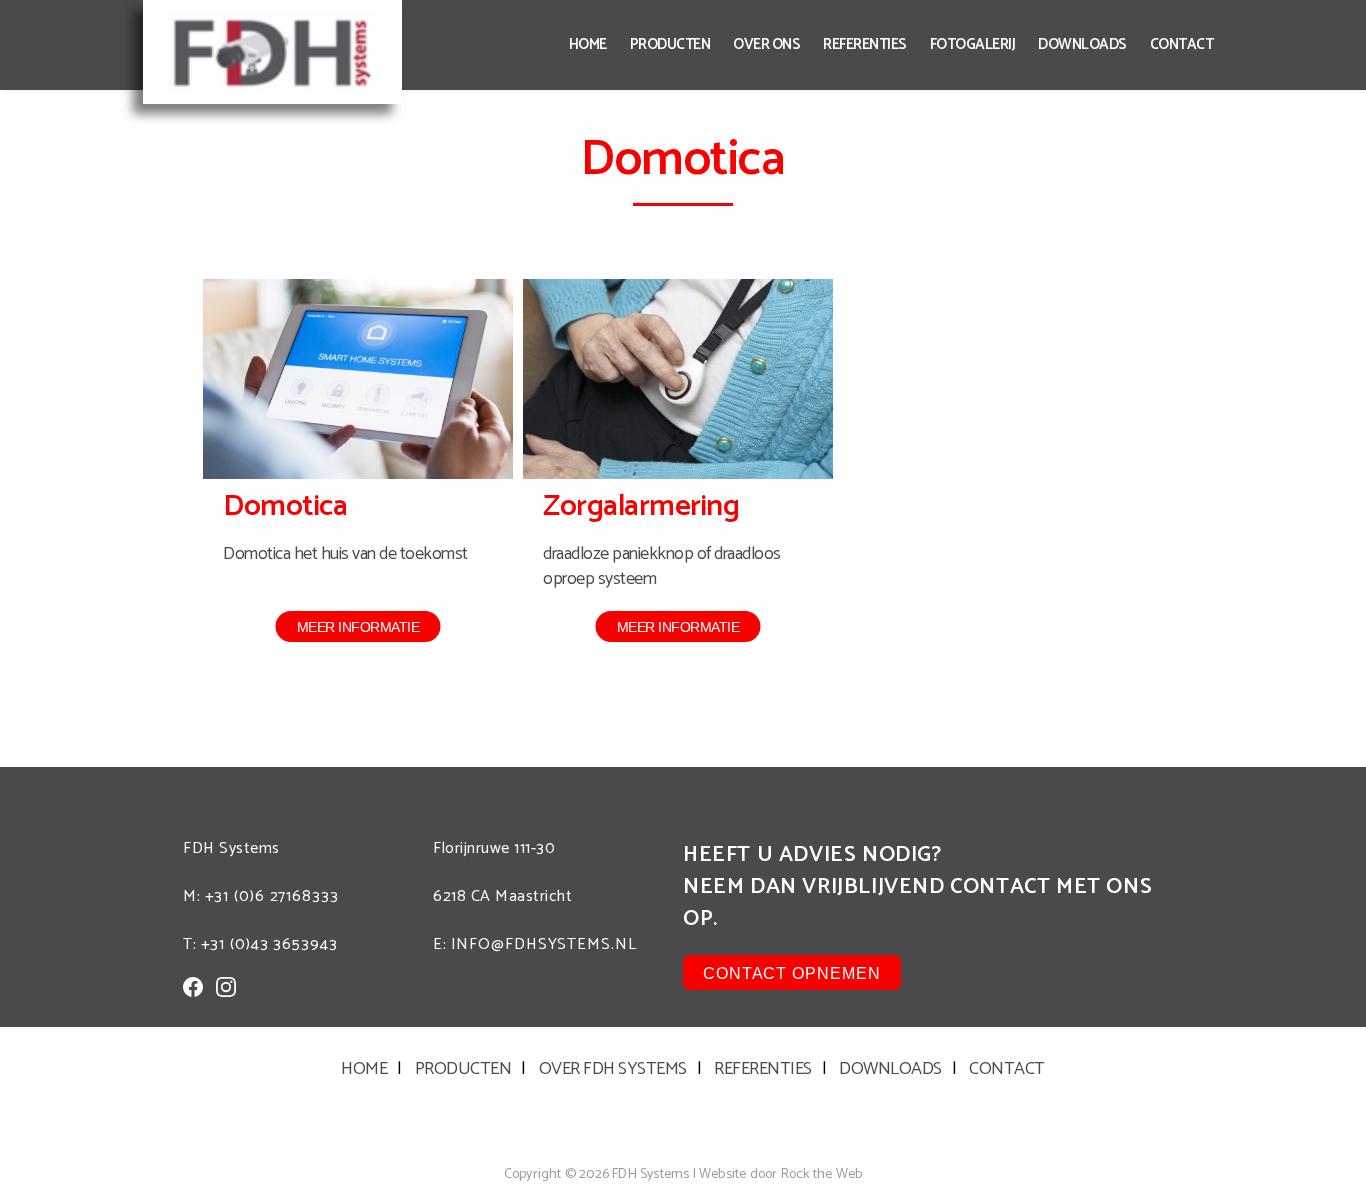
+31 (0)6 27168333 (272, 896)
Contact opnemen (792, 973)
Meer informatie (358, 627)
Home (588, 44)
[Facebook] (193, 987)
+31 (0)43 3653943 (269, 944)
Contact (1182, 44)
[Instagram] (226, 987)
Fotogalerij (973, 44)
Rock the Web (821, 1174)
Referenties (865, 44)
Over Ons (766, 44)
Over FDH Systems (613, 1069)
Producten (670, 44)
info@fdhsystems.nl (544, 944)
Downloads (1082, 44)
